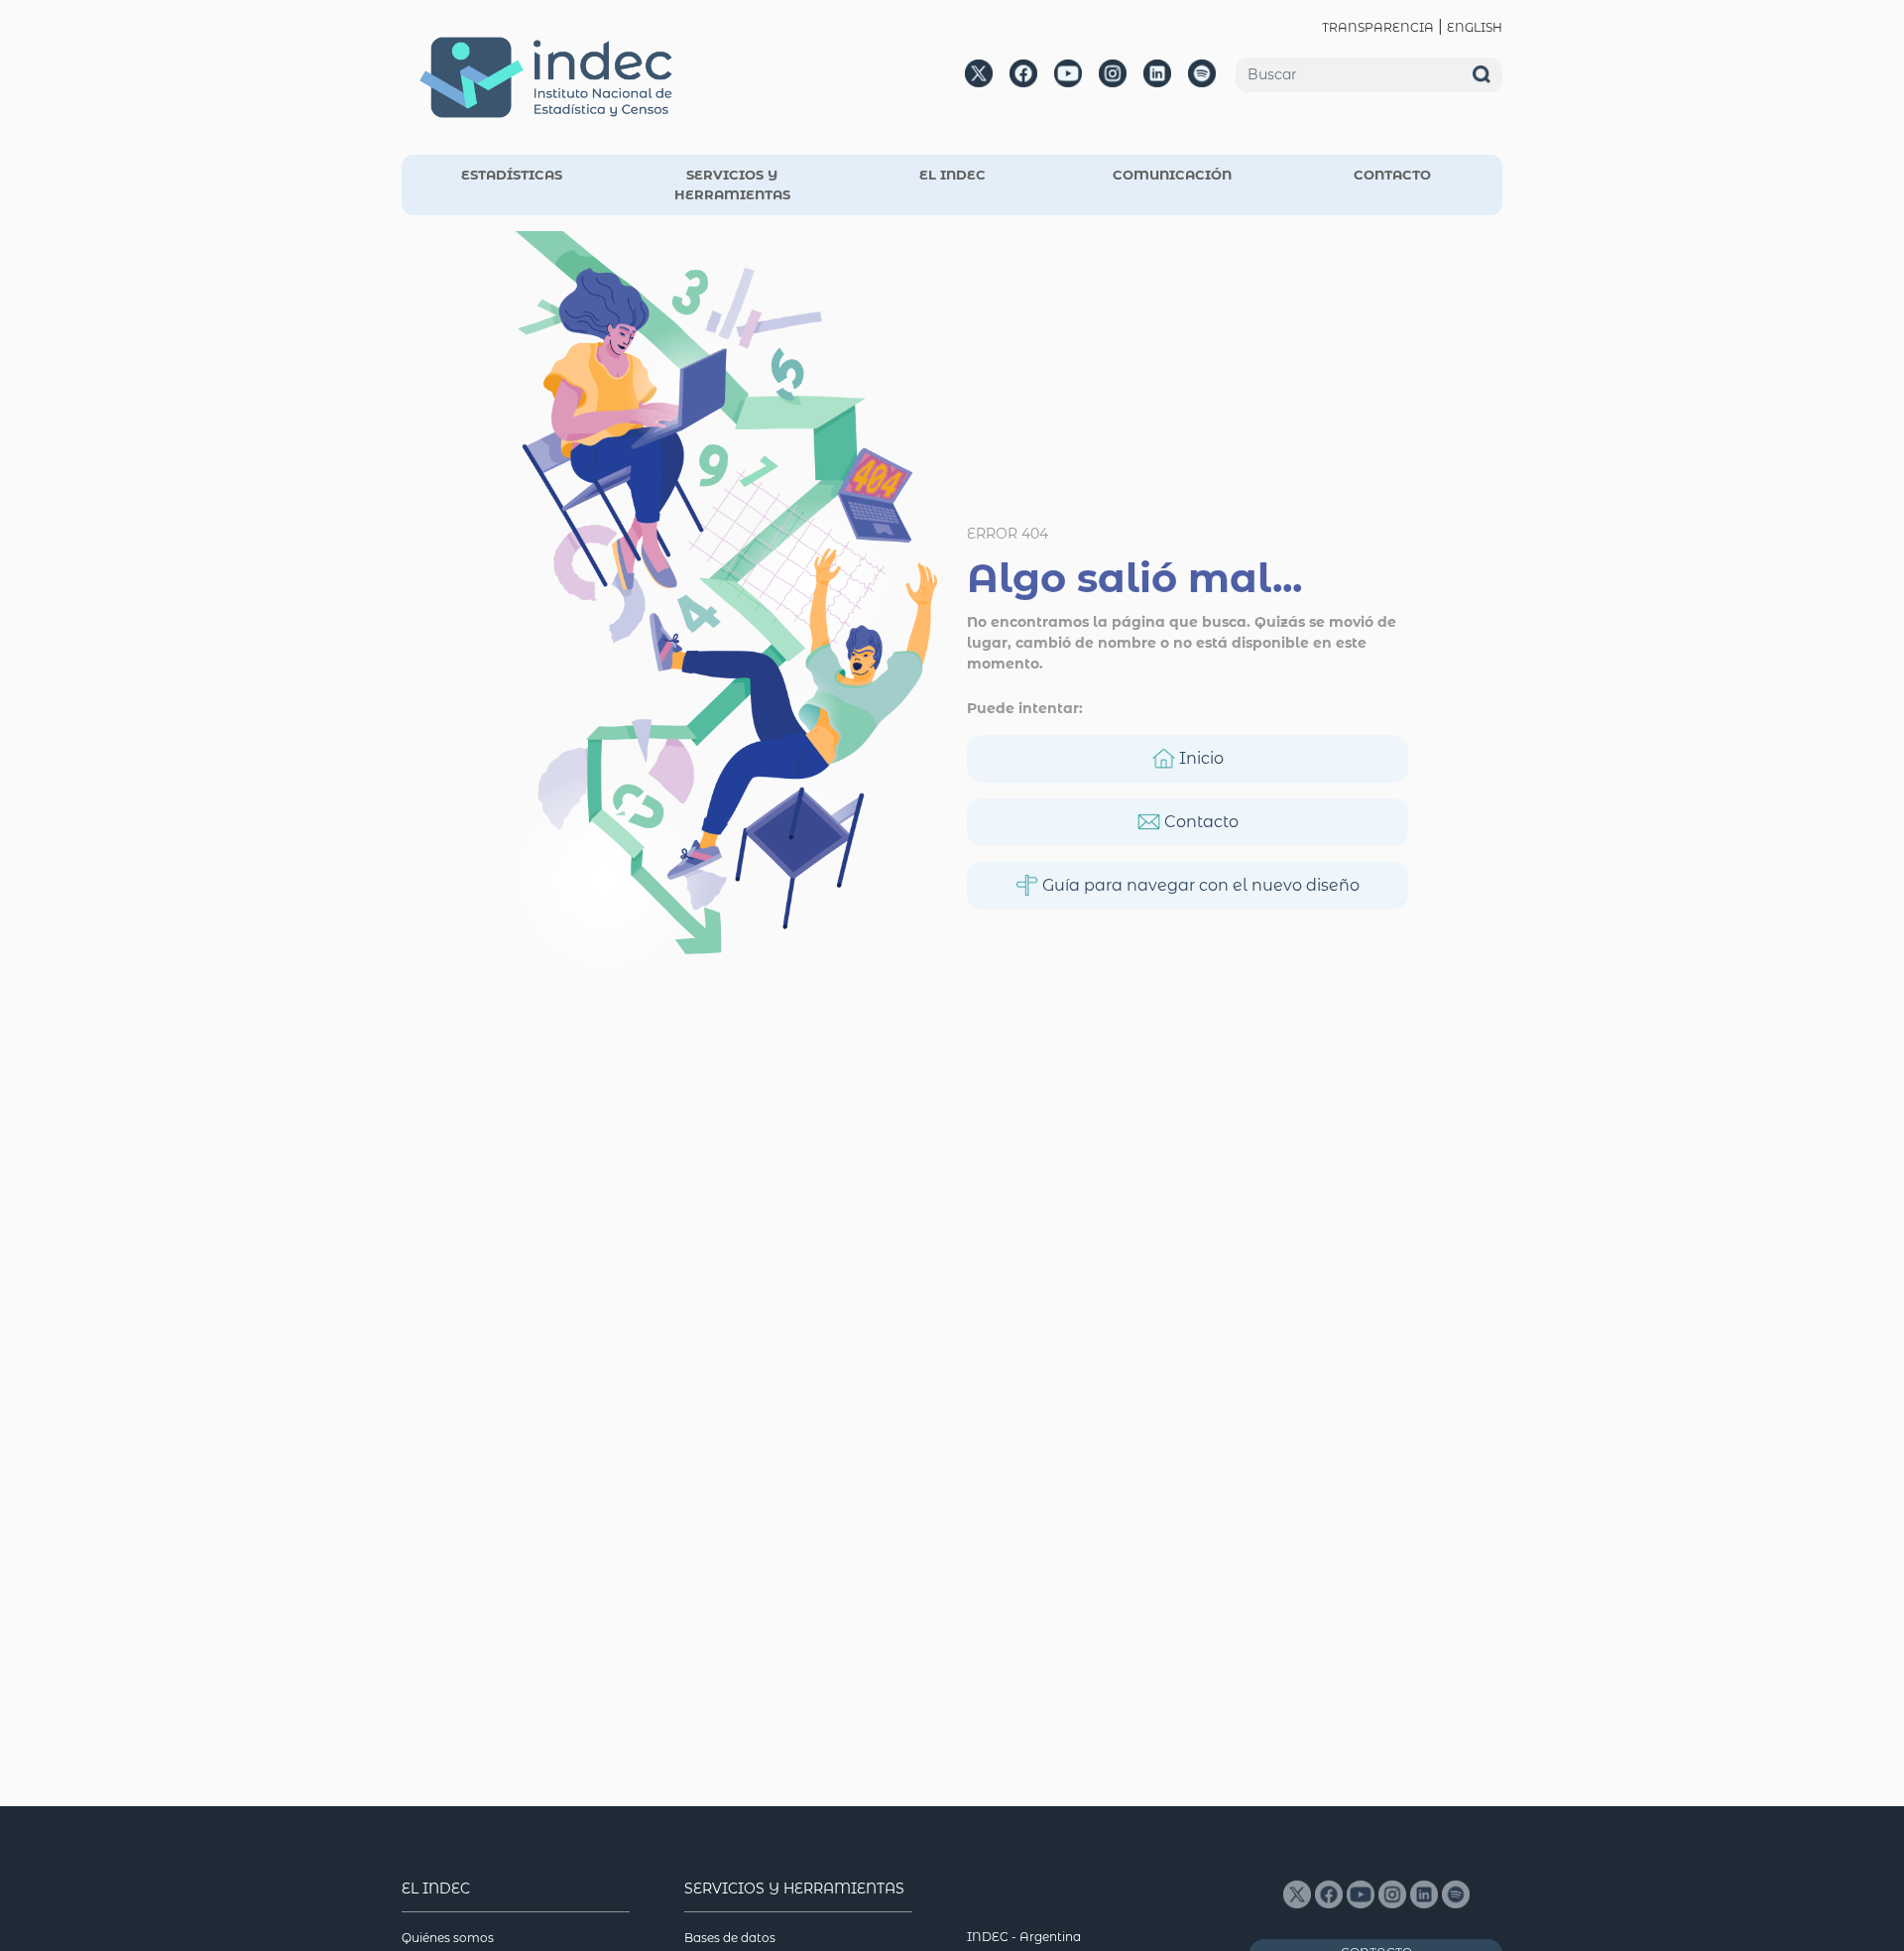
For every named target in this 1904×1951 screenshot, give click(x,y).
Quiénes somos (448, 1938)
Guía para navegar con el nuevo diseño (1199, 885)
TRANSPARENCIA (1378, 27)
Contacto (1199, 822)
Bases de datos (730, 1938)
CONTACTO (1392, 175)
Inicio (1199, 758)
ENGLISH (1475, 27)
